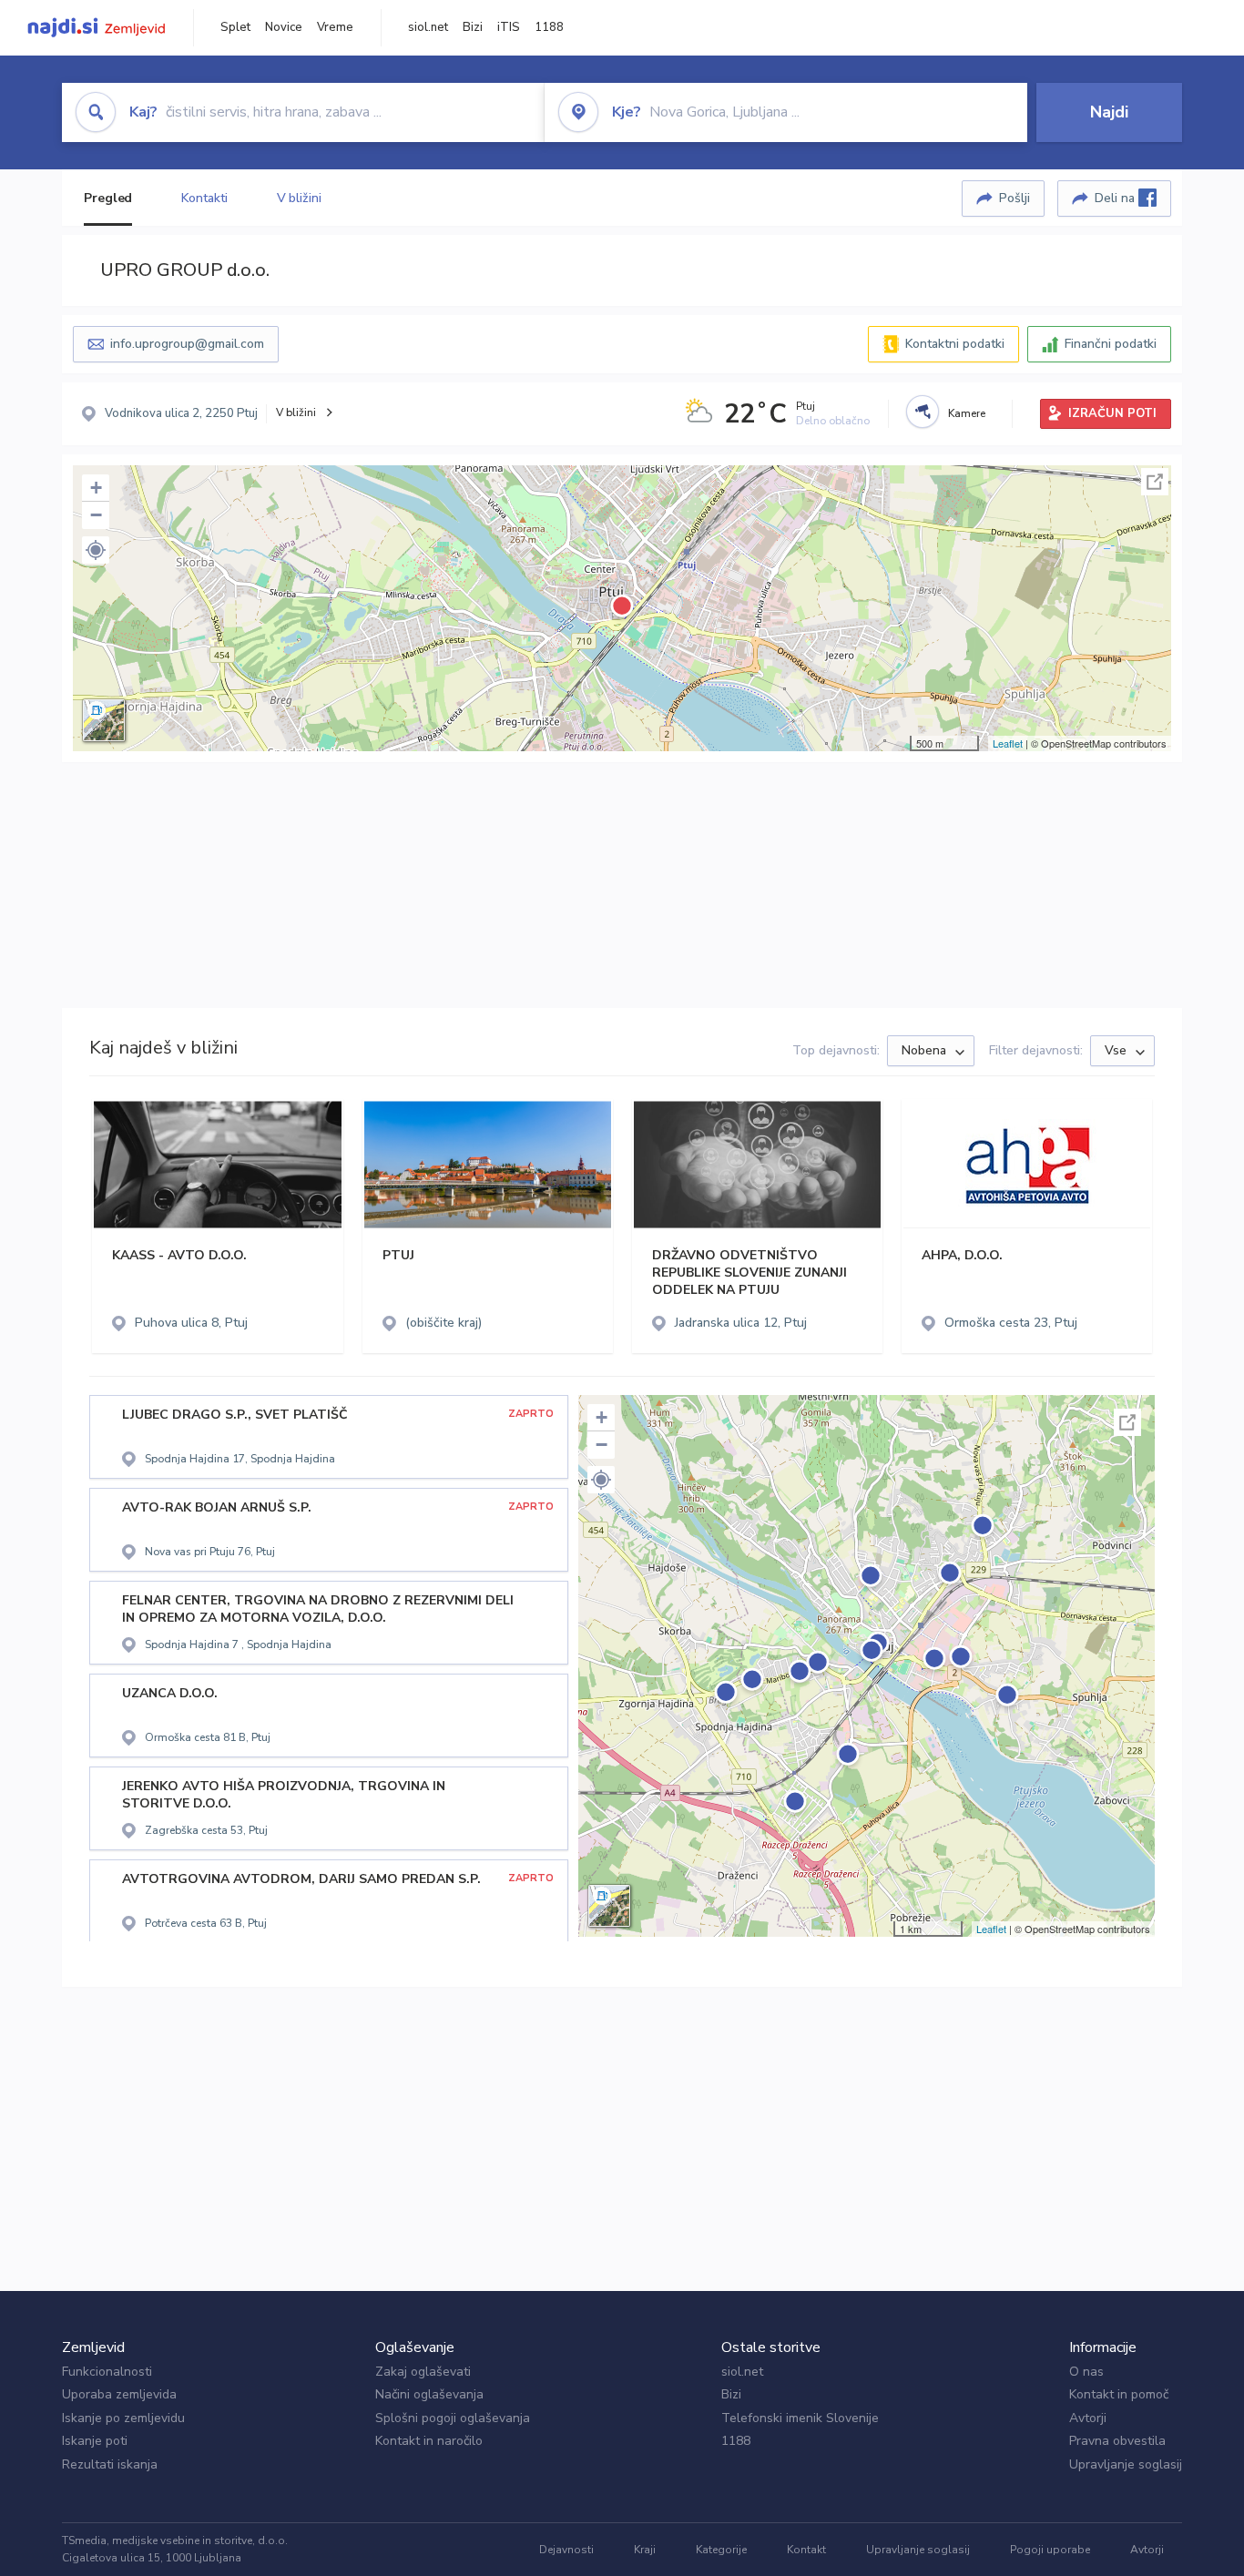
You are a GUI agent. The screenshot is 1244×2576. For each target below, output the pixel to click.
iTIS (509, 27)
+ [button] (96, 488)
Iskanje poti (95, 2441)
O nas (1086, 2372)
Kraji (645, 2550)
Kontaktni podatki (955, 344)
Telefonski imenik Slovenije (800, 2418)
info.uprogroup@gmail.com (187, 344)
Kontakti (204, 198)
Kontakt (806, 2550)
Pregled (108, 198)
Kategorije (721, 2550)
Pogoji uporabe (1050, 2550)
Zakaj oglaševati (423, 2372)
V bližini (299, 198)
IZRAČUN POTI (1112, 413)
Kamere (967, 413)
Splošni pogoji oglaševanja (453, 2418)
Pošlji (1015, 198)
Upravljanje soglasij (1126, 2464)
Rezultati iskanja (110, 2464)
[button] (96, 550)
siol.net (428, 27)
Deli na (1117, 198)
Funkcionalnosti (107, 2372)
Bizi (473, 27)
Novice (284, 27)
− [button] (96, 515)
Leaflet (1008, 743)
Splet (235, 27)
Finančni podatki (1111, 344)
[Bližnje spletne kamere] (923, 412)
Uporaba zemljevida (119, 2394)
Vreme (335, 27)
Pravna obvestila (1117, 2441)
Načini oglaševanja (429, 2394)
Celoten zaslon (1155, 482)
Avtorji (1088, 2418)
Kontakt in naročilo (429, 2441)
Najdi (1109, 112)
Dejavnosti (566, 2550)
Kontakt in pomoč (1119, 2394)
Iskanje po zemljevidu (123, 2418)
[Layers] (104, 720)
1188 (549, 27)
